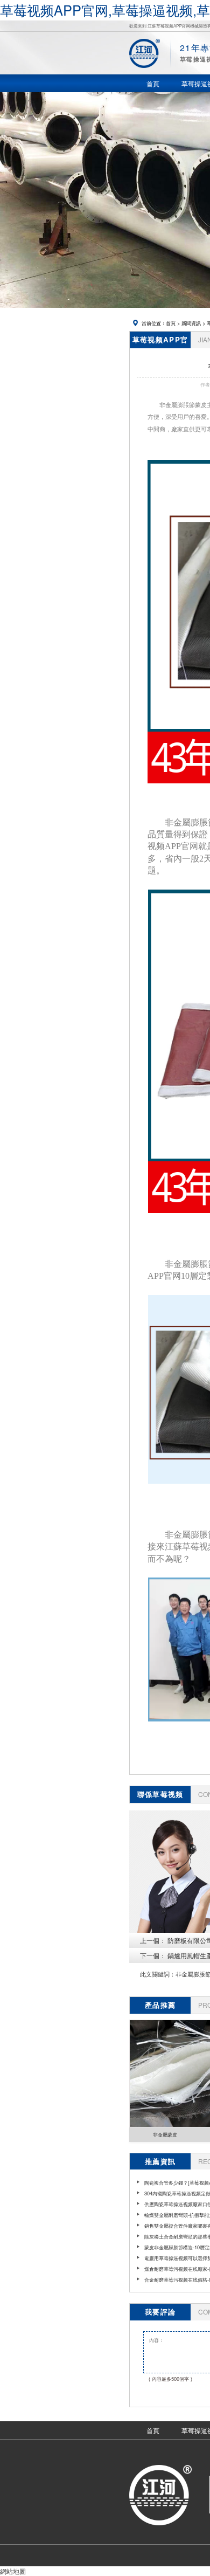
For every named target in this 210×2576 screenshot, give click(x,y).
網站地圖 (13, 2571)
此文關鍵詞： (158, 1974)
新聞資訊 (191, 323)
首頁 (171, 323)
